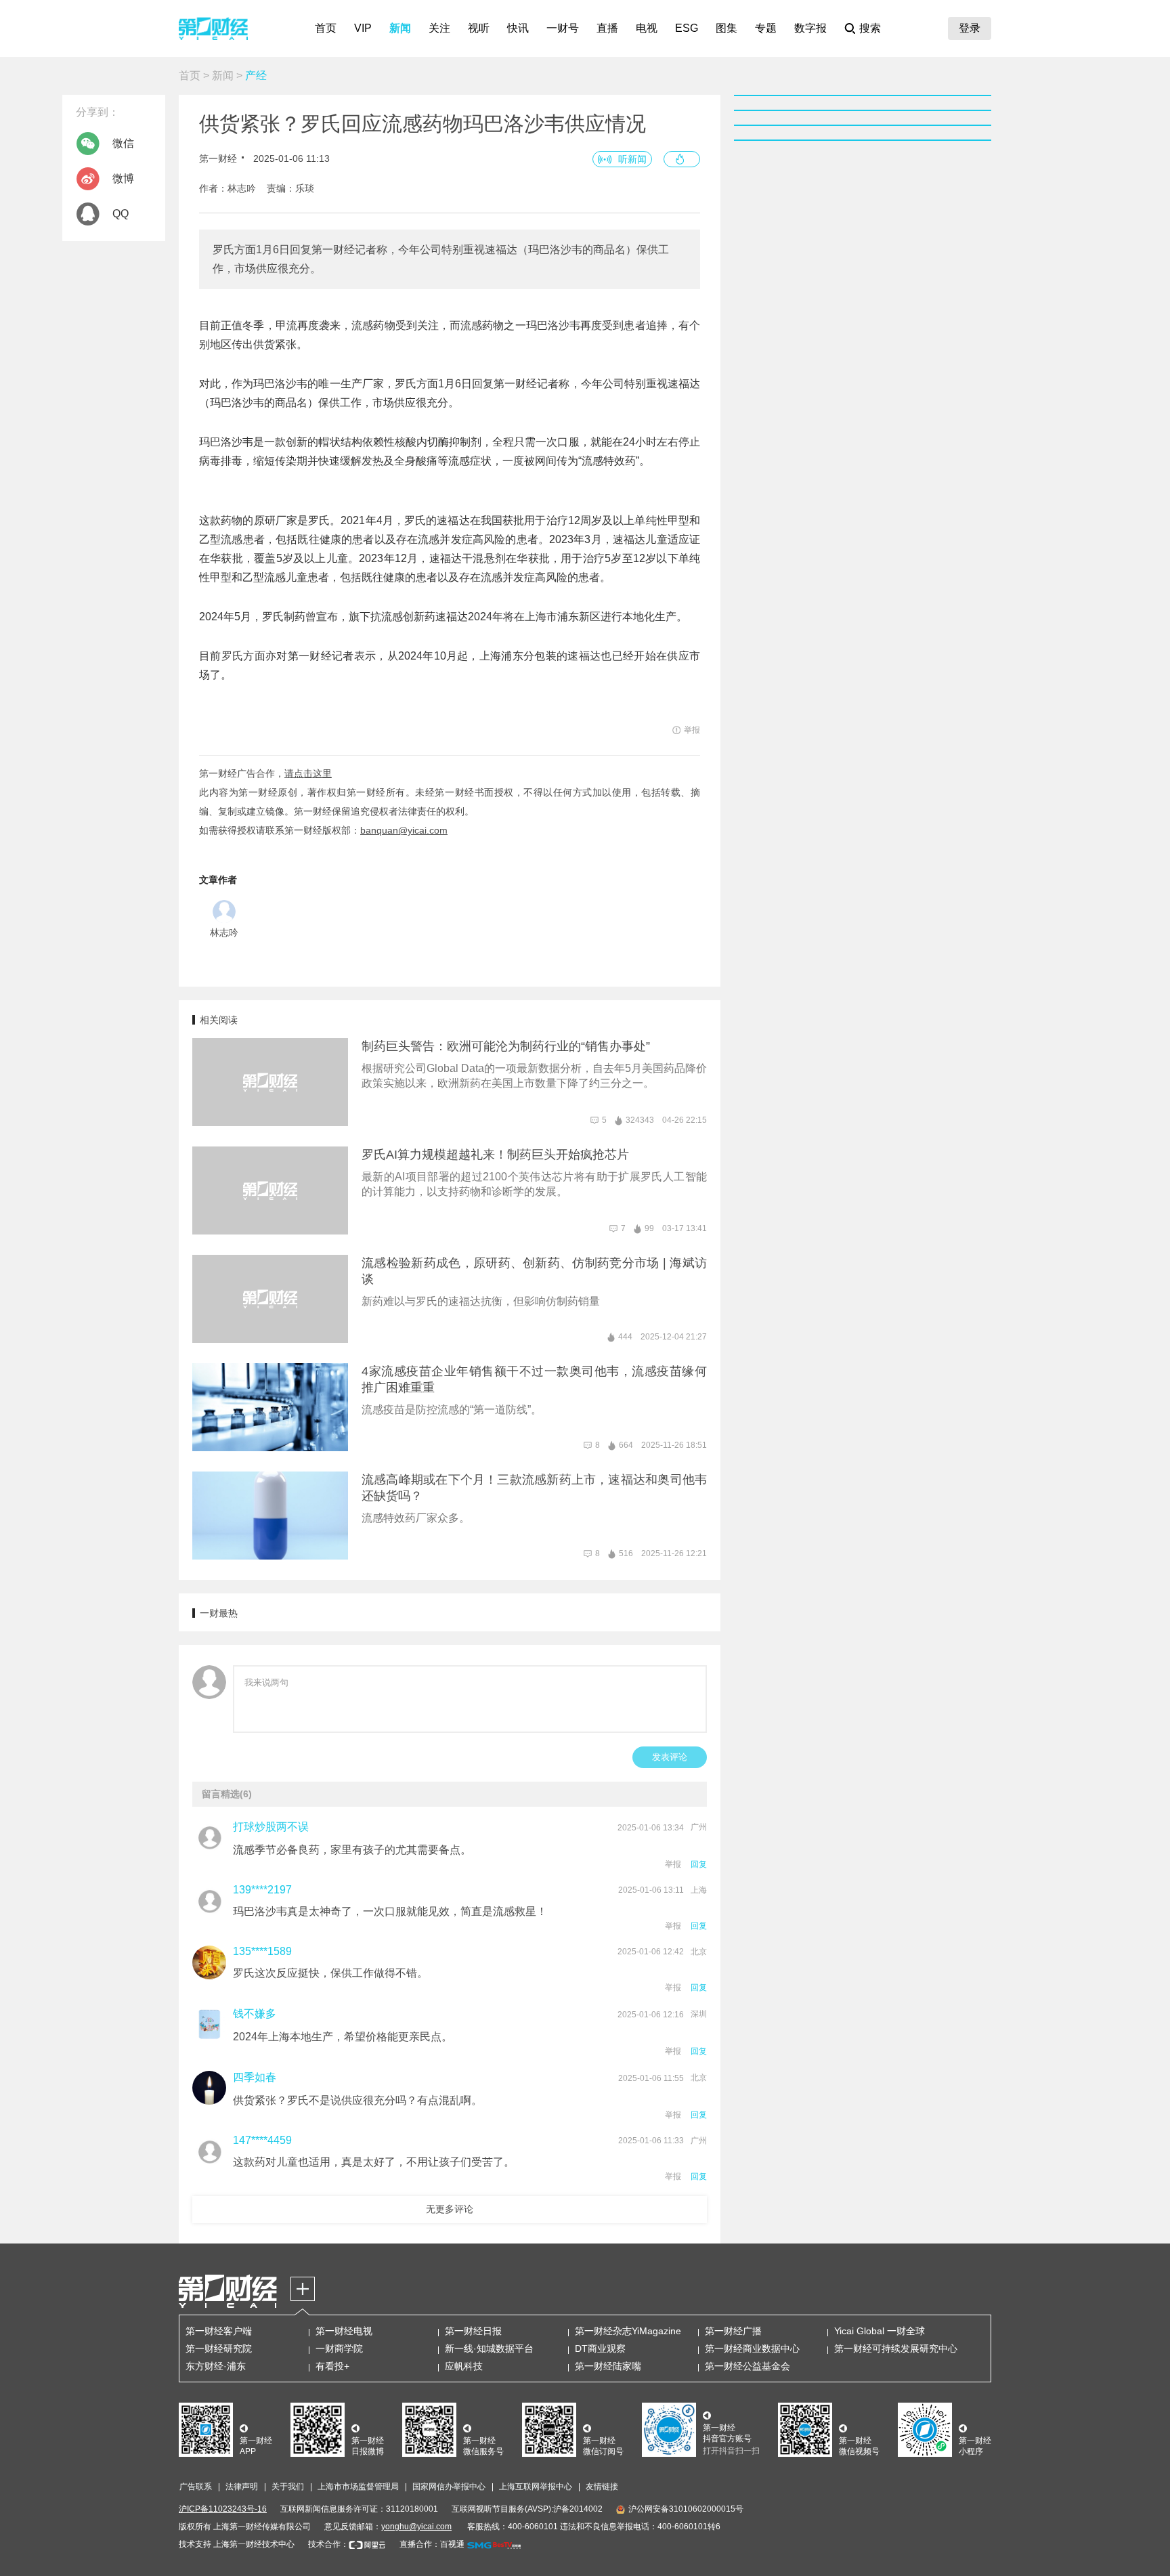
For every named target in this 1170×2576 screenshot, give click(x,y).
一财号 (563, 28)
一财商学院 (339, 2348)
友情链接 (602, 2487)
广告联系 (196, 2487)
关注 (439, 28)
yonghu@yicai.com (416, 2527)
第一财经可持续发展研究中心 (896, 2348)
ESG (687, 28)
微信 (123, 143)
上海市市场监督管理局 (358, 2487)
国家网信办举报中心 (449, 2487)
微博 (123, 178)
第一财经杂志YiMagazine (628, 2331)
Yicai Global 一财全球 (880, 2331)
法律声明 (242, 2487)
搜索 (870, 28)
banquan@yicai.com (404, 830)
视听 (479, 28)
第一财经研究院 (219, 2348)
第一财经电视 (344, 2331)
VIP (363, 28)
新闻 (400, 28)
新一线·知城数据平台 (489, 2348)
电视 (647, 28)
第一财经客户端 (219, 2331)
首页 (326, 28)
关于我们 (288, 2487)
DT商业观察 (600, 2348)
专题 (766, 28)
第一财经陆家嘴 (608, 2366)
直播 (607, 28)
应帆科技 (464, 2366)
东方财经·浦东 (216, 2366)
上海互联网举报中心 (536, 2487)
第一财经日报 (473, 2331)
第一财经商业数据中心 (752, 2348)
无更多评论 (450, 2209)
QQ (121, 214)
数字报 (810, 28)
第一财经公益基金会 (747, 2366)
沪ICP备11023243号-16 (223, 2509)
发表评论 (670, 1757)
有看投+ (332, 2366)
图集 (727, 28)
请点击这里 (308, 773)
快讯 (518, 28)
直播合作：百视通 (432, 2544)
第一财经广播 (733, 2331)
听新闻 (632, 159)
